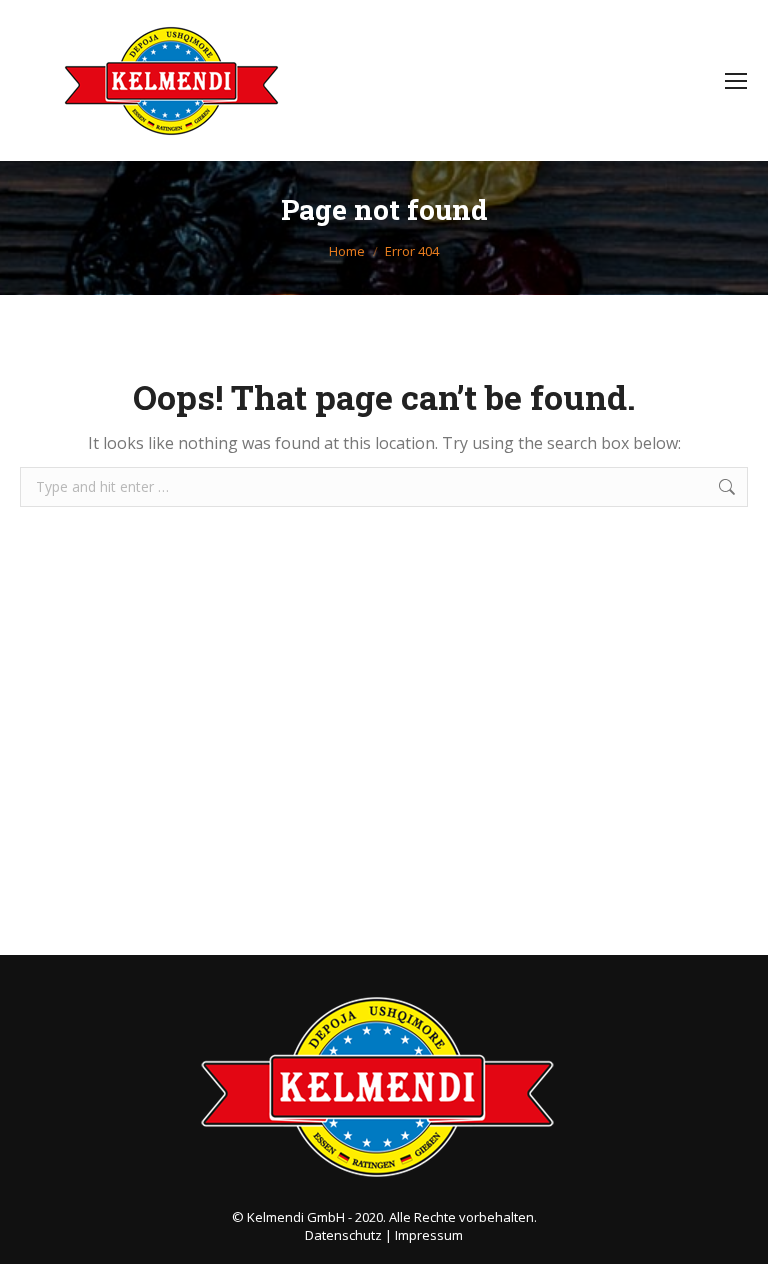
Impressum (429, 1235)
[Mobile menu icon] (736, 81)
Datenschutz (343, 1235)
